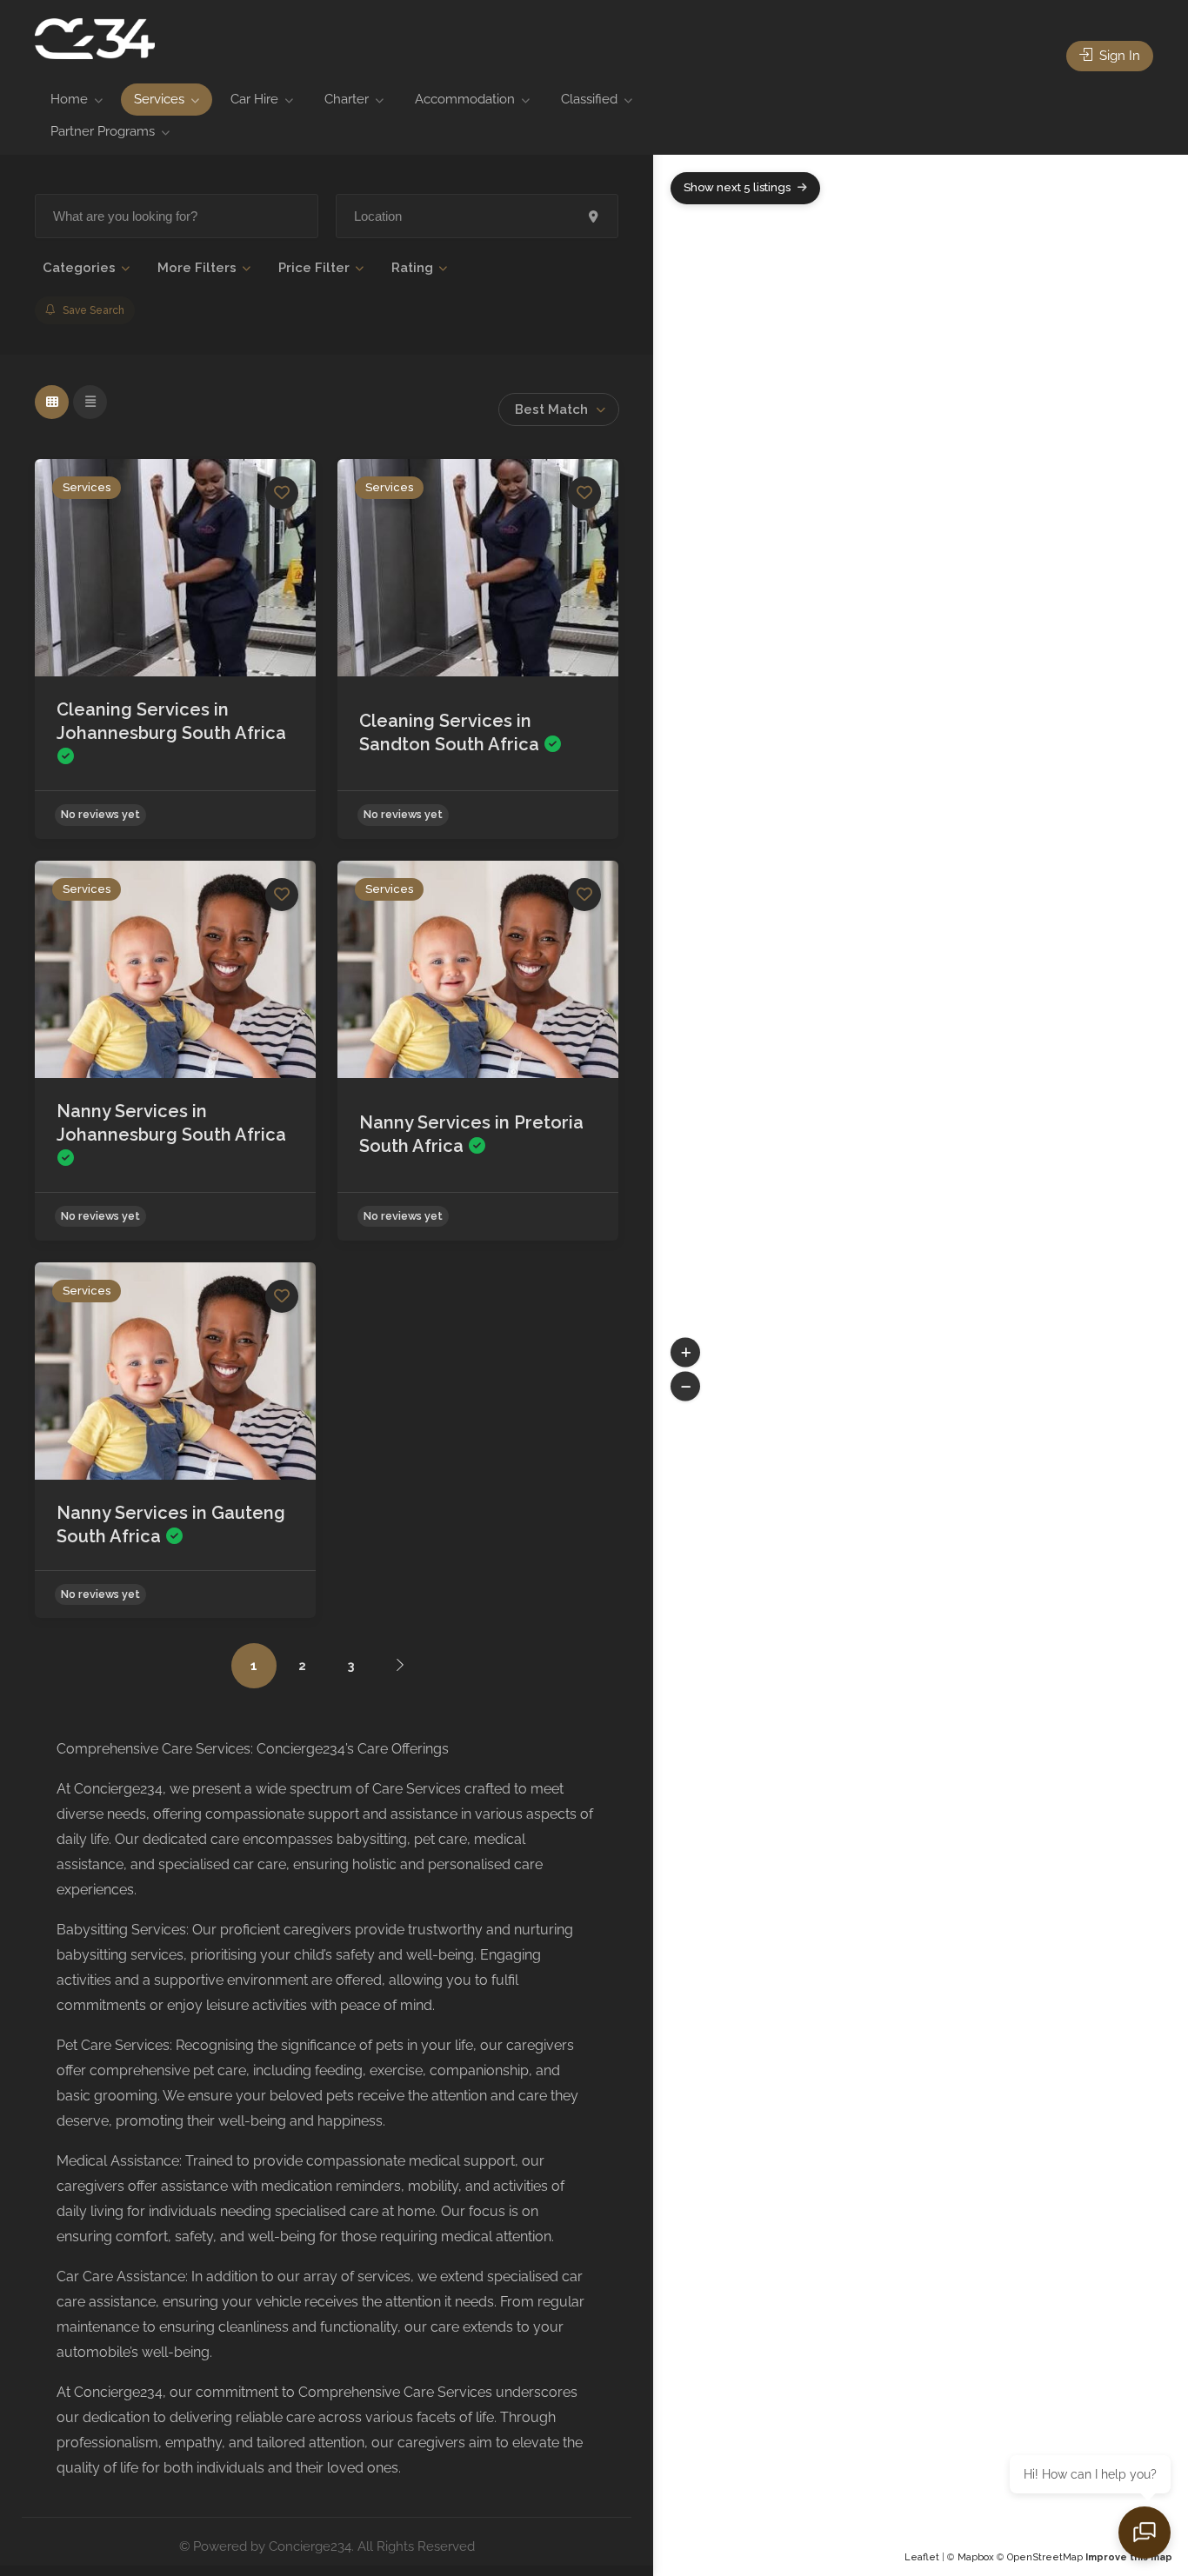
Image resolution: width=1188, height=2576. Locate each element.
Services (159, 99)
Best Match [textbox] (551, 409)
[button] (685, 1353)
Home (69, 99)
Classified (589, 99)
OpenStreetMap (1045, 2557)
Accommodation (465, 99)
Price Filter (314, 268)
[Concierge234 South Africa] (95, 38)
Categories (79, 268)
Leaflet (922, 2557)
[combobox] (559, 409)
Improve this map (1129, 2557)
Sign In (1118, 56)
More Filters (197, 268)
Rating (412, 268)
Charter (347, 99)
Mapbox (976, 2557)
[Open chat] (1145, 2533)
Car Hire (254, 99)
